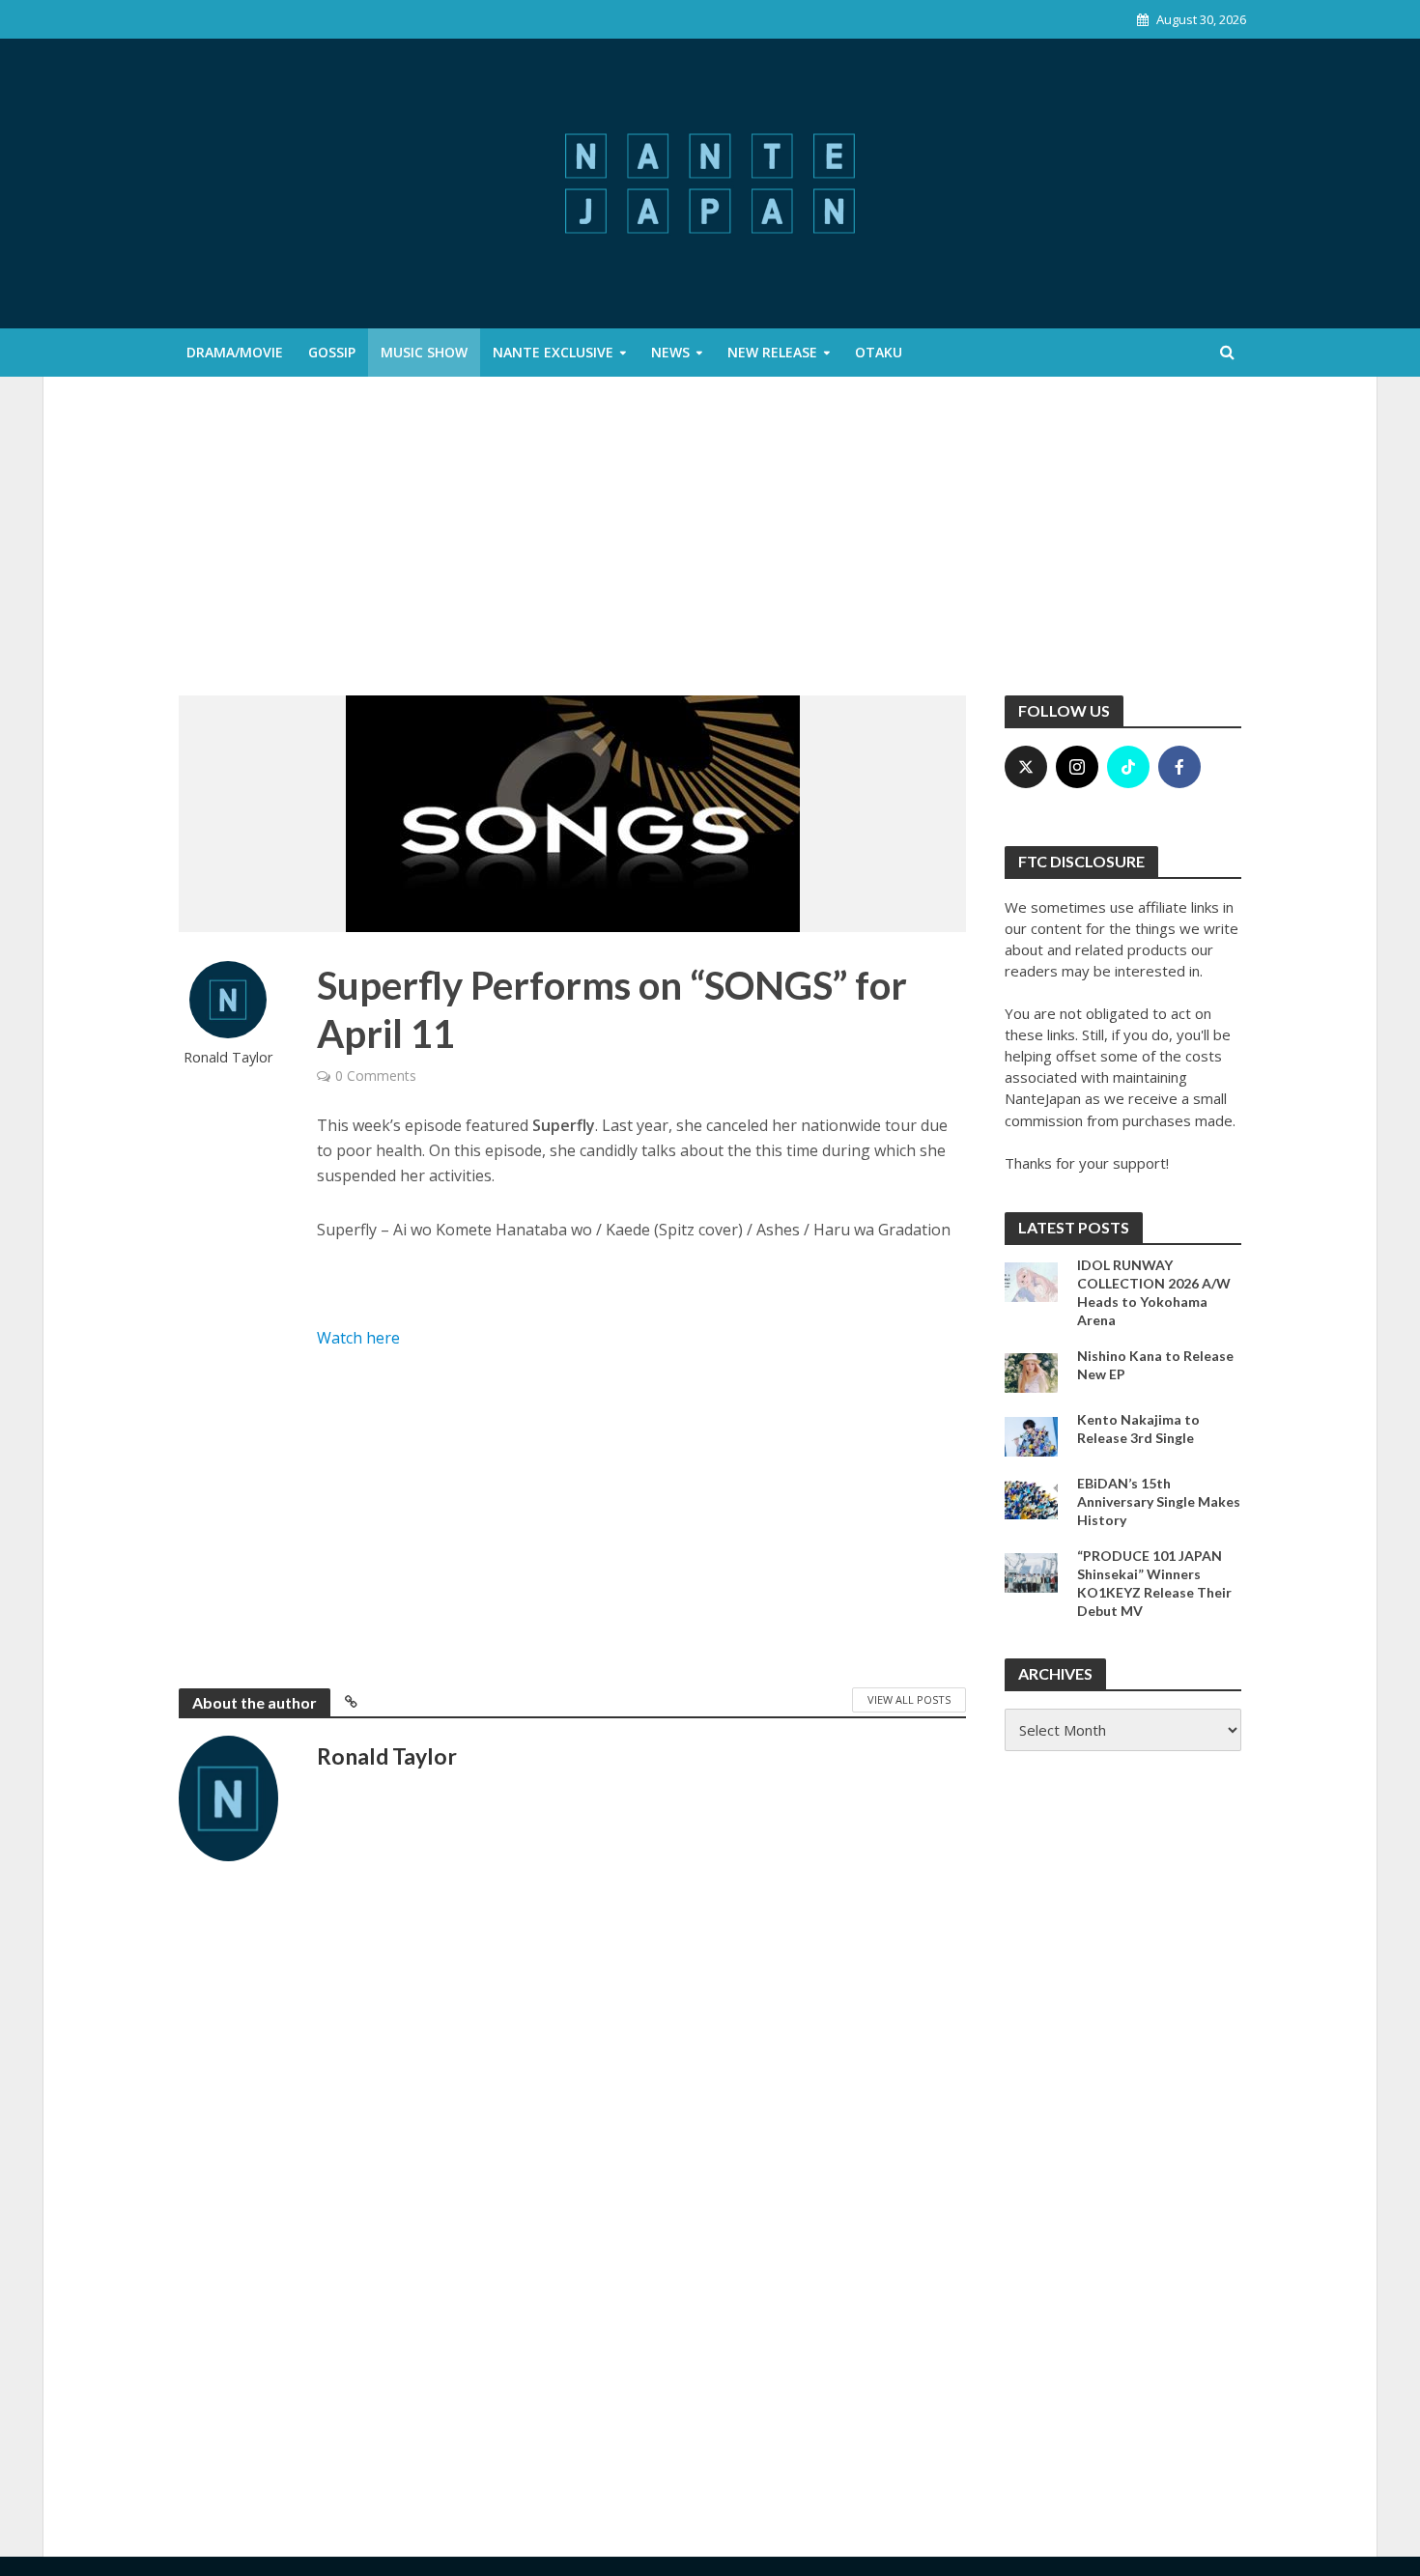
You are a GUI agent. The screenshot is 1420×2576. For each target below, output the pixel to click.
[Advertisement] (710, 551)
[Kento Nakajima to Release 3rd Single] (1031, 1434)
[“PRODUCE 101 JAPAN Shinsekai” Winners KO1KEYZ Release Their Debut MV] (1031, 1571)
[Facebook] (1179, 767)
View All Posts (909, 1699)
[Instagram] (1077, 767)
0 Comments (376, 1076)
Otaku (879, 352)
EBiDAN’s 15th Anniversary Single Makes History (1159, 1501)
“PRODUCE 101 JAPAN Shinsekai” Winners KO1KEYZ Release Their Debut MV (1154, 1583)
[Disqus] (572, 2186)
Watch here (358, 1338)
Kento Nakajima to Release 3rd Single (1138, 1429)
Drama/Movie (235, 352)
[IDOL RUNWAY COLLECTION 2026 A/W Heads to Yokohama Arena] (1031, 1280)
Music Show (424, 352)
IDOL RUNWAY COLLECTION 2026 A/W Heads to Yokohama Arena (1154, 1292)
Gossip (332, 352)
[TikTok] (1128, 767)
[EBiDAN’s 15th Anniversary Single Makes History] (1031, 1498)
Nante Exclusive (553, 352)
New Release (772, 352)
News (670, 352)
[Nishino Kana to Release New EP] (1031, 1371)
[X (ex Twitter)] (1026, 767)
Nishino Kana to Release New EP (1155, 1365)
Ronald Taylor (228, 1057)
